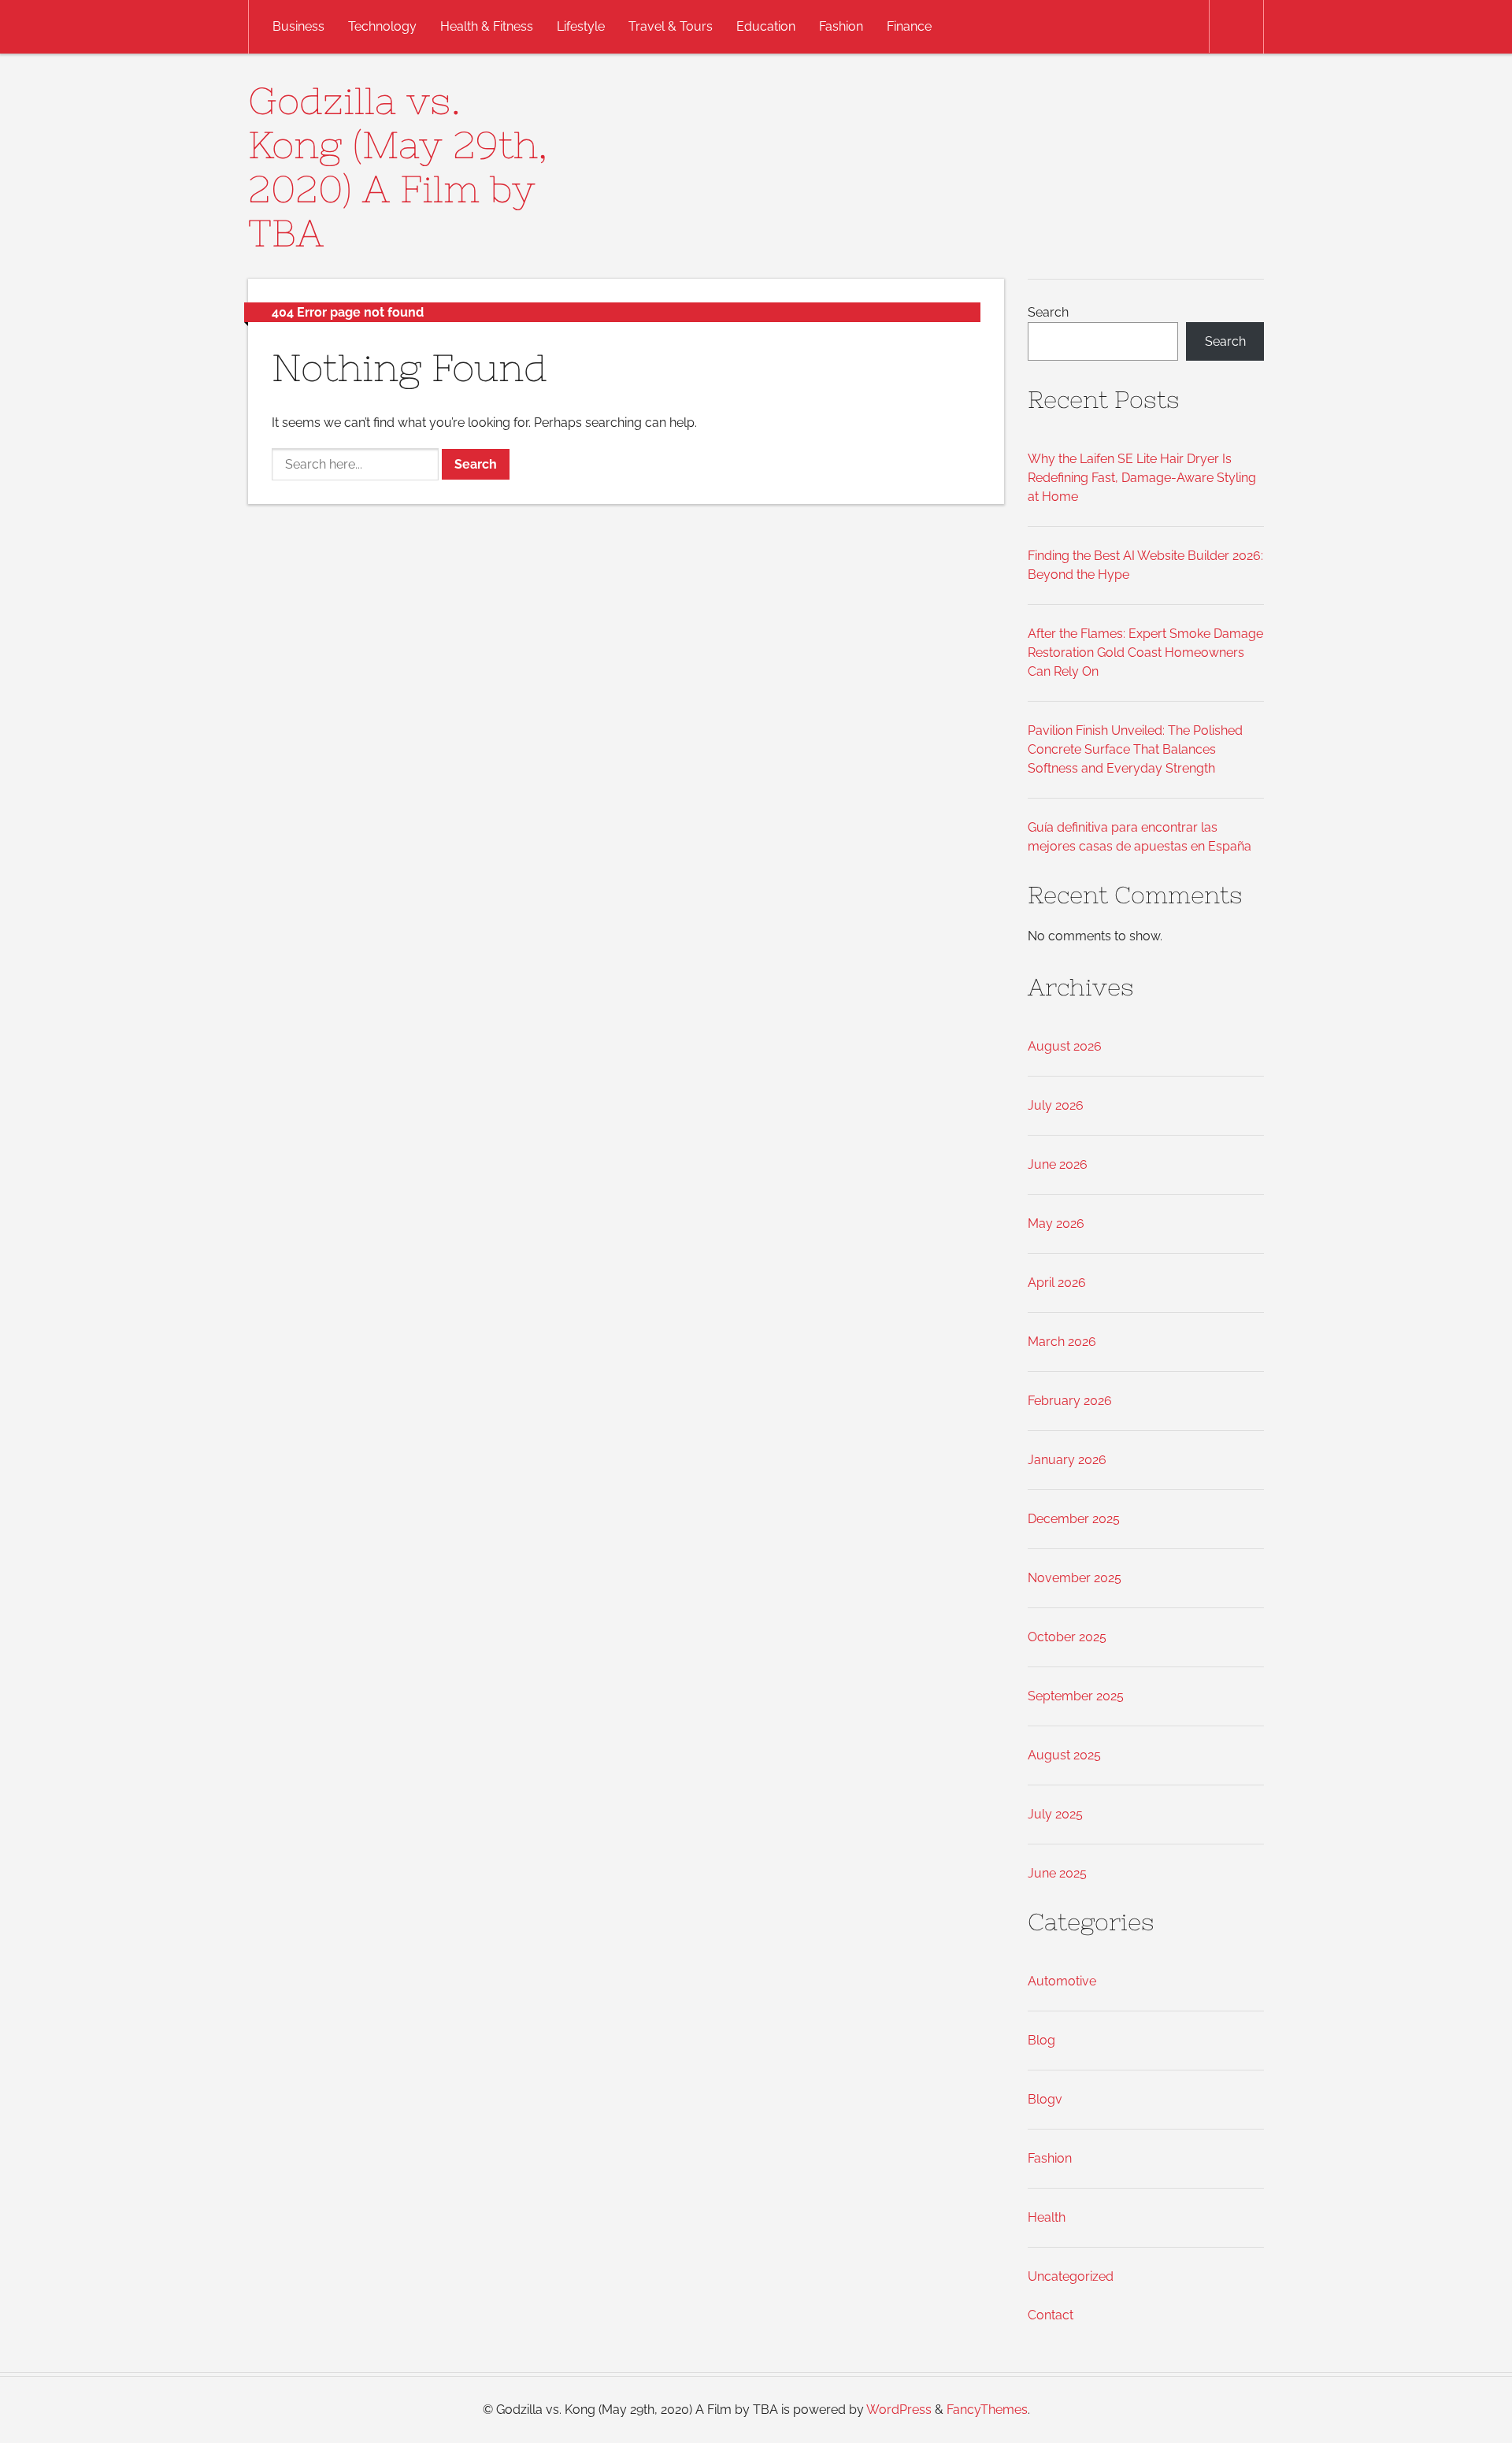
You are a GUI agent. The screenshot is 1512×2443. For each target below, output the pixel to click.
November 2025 (1075, 1578)
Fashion (841, 26)
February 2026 (1070, 1401)
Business (298, 26)
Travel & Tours (671, 26)
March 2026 (1062, 1342)
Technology (382, 26)
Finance (909, 26)
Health (1047, 2217)
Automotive (1062, 1981)
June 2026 (1058, 1164)
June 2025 (1057, 1873)
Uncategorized (1071, 2276)
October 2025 (1067, 1637)
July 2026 (1056, 1105)
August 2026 (1065, 1046)
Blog (1041, 2040)
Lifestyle (581, 26)
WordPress (899, 2410)
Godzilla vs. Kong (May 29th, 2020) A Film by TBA (398, 167)
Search (1048, 312)
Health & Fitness (487, 26)
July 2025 (1055, 1814)
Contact (1051, 2315)
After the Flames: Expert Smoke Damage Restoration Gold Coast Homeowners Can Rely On (1145, 652)
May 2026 (1056, 1223)
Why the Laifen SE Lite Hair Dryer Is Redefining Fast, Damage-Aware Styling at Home (1142, 478)
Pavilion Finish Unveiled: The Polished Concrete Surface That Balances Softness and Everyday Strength (1135, 749)
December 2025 (1074, 1519)
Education (766, 26)
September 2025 (1076, 1696)
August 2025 (1064, 1755)
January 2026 (1067, 1460)
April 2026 (1057, 1283)
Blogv (1045, 2099)
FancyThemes (987, 2410)
